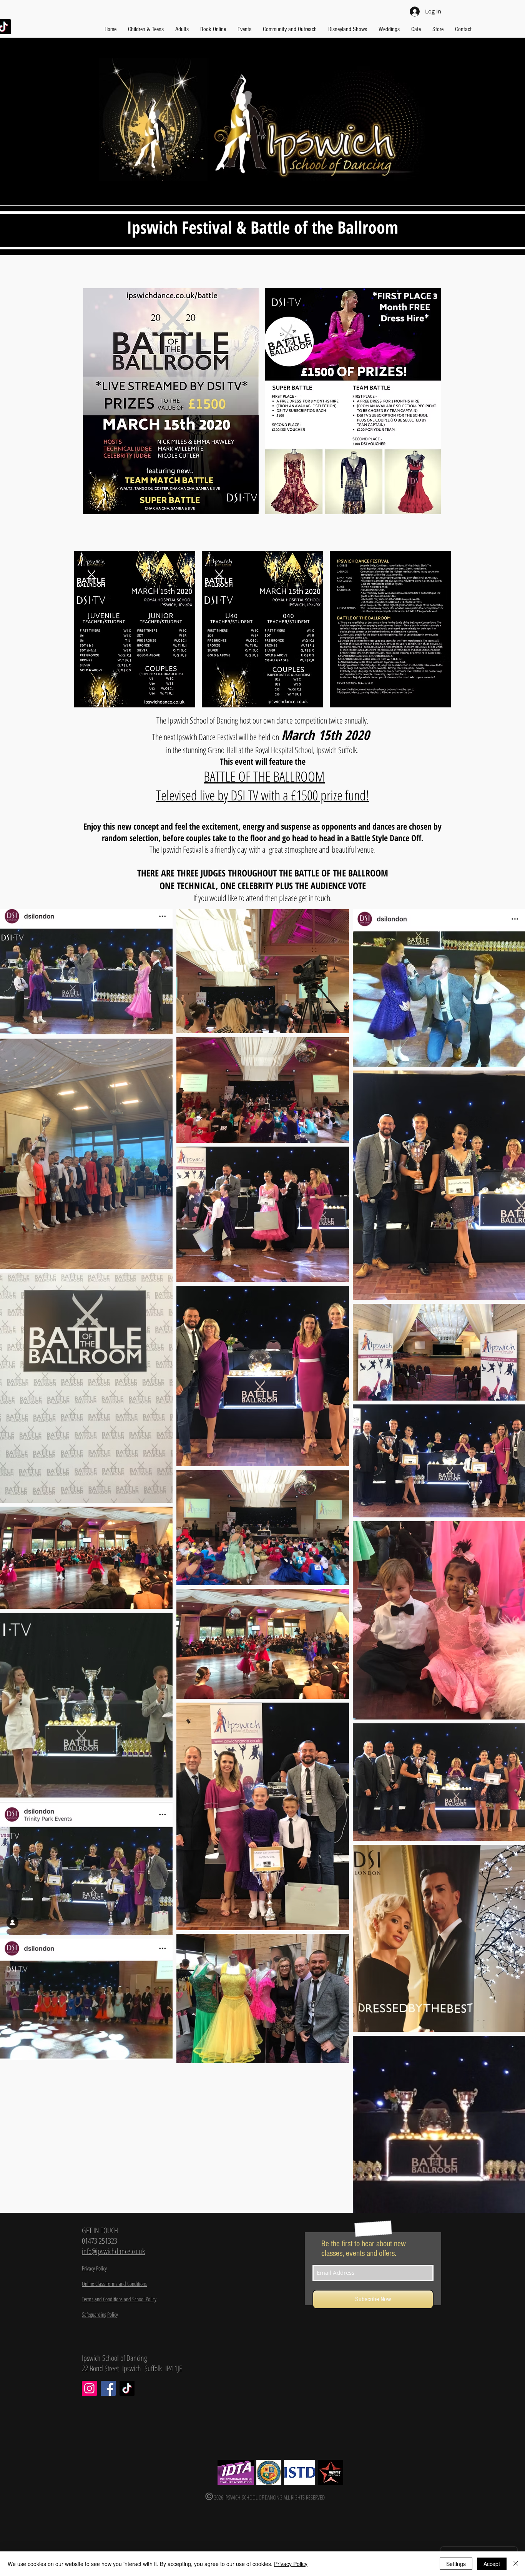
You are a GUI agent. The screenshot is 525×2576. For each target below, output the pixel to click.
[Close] (516, 2564)
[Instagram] (89, 2388)
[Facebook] (108, 2388)
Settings (456, 2564)
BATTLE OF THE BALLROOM (264, 776)
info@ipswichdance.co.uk (113, 2251)
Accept (492, 2564)
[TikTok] (127, 2388)
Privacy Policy (291, 2564)
